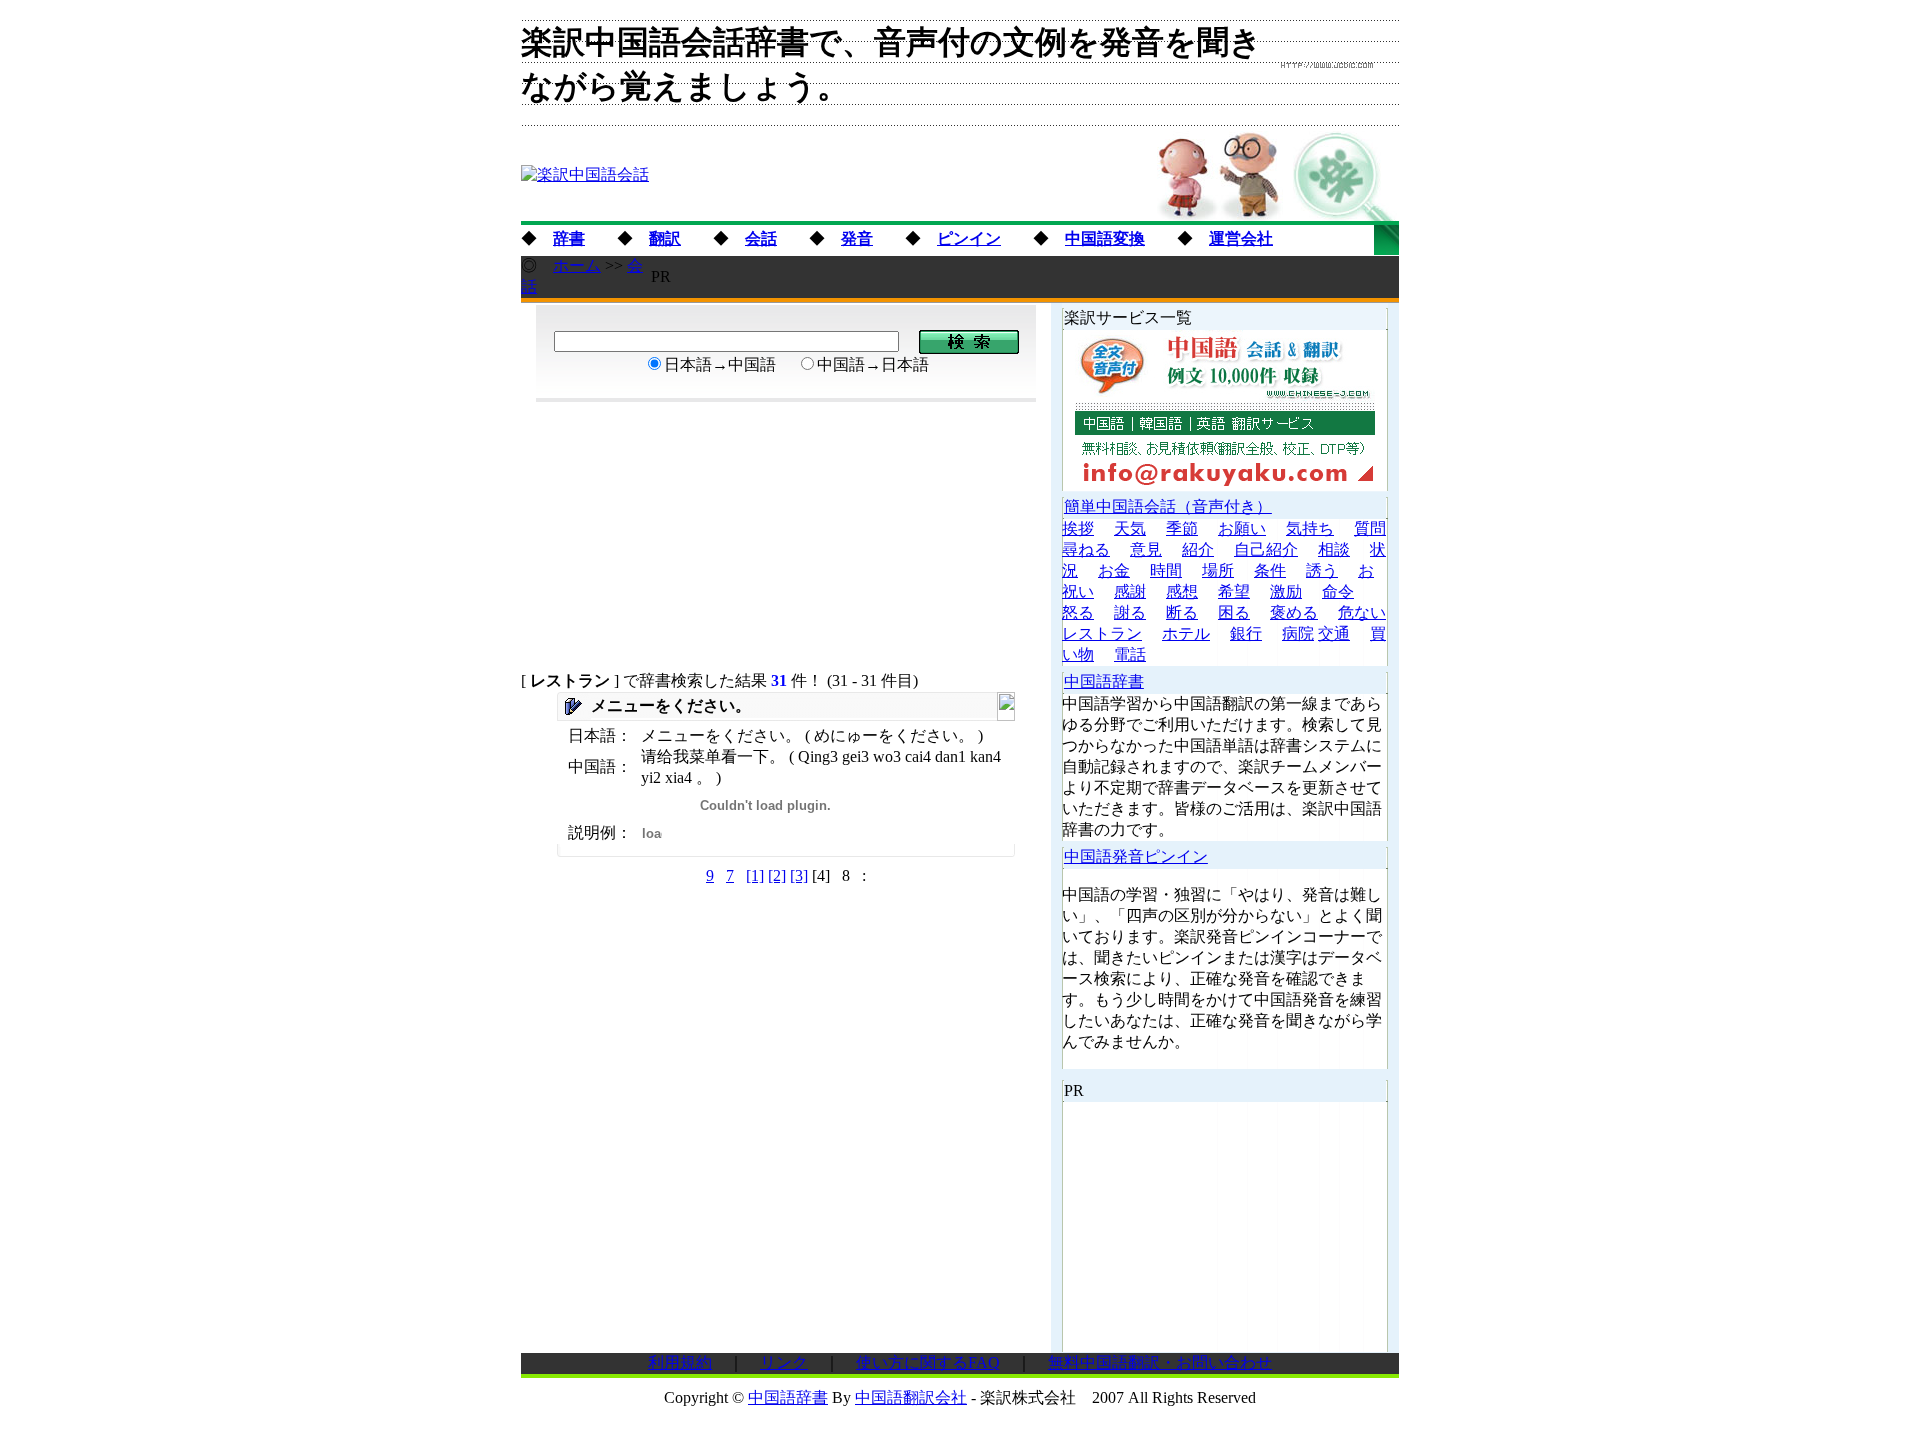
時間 (1166, 570)
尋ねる (1086, 549)
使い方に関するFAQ (928, 1362)
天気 (1130, 528)
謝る (1130, 612)
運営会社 (1241, 238)
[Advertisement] (1035, 276)
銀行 (1246, 633)
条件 (1270, 570)
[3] (799, 875)
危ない (1362, 612)
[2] (777, 875)
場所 (1218, 570)
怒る (1078, 612)
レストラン (1102, 633)
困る (1234, 612)
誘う (1322, 570)
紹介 (1198, 549)
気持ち (1310, 528)
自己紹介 (1266, 549)
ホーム (577, 265)
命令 (1338, 591)
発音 (857, 238)
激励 (1286, 591)
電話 (1130, 654)
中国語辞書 (1104, 681)
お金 (1114, 570)
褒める (1294, 612)
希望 (1234, 591)
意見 (1146, 549)
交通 (1334, 633)
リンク (784, 1362)
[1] (755, 875)
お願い (1242, 528)
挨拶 (1078, 528)
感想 (1182, 591)
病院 (1298, 633)
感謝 (1130, 591)
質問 (1370, 528)
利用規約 (680, 1362)
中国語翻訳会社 (911, 1397)
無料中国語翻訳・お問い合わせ (1160, 1362)
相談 (1334, 549)
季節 (1182, 528)
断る (1182, 612)
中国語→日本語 (873, 364)
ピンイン (969, 238)
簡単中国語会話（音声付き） (1168, 506)
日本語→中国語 (720, 364)
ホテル (1186, 633)
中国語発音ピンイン (1136, 856)
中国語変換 (1105, 238)
